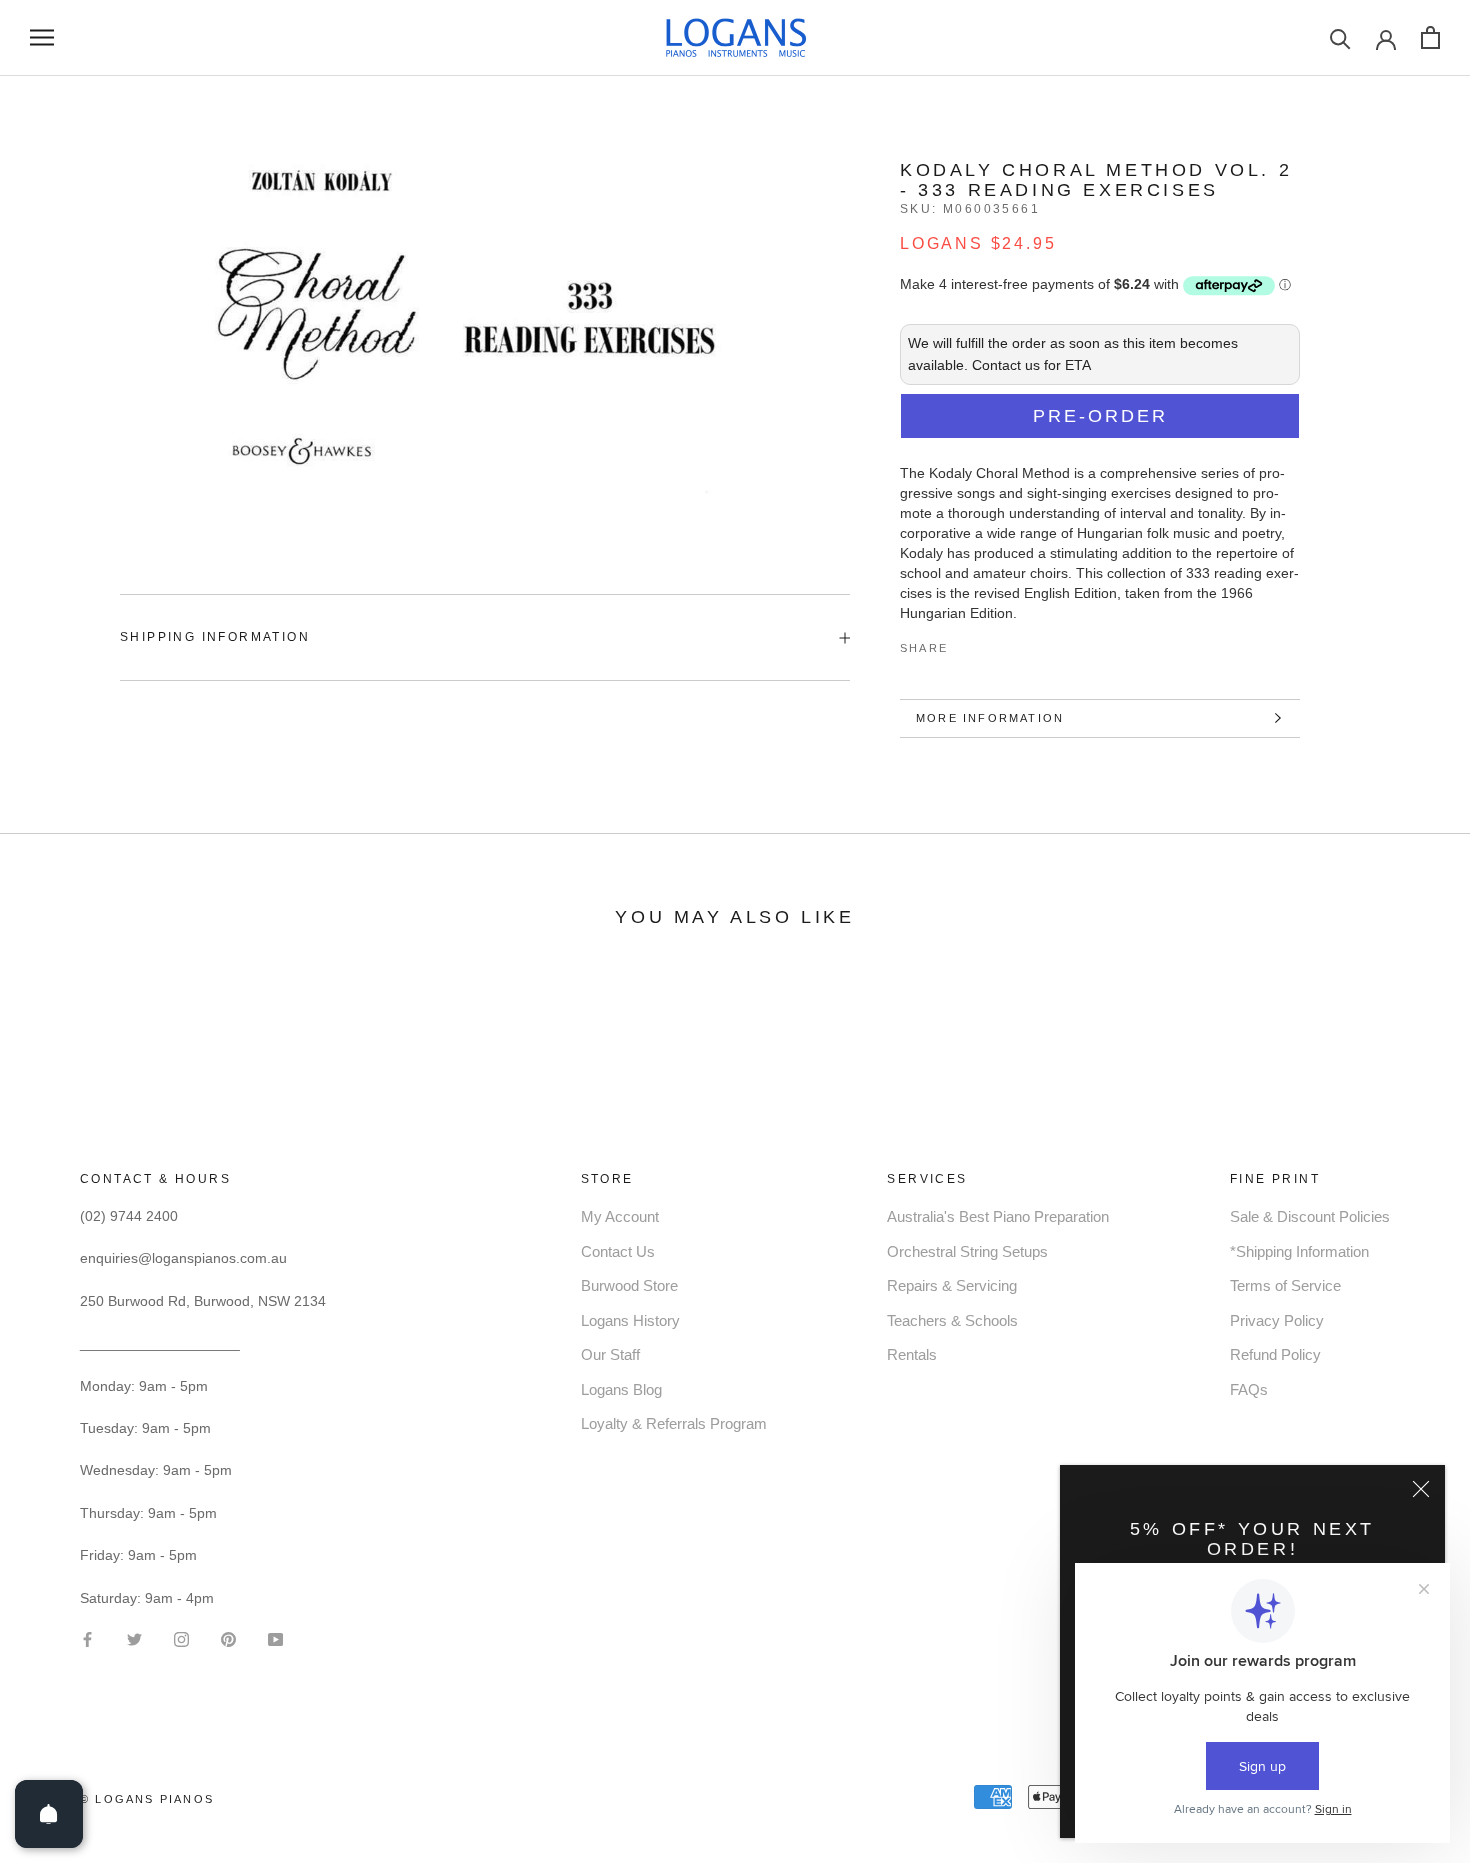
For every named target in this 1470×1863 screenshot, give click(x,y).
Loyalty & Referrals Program (674, 1423)
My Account (620, 1216)
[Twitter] (993, 644)
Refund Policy (1275, 1354)
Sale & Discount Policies (1310, 1216)
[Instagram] (181, 1638)
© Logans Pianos (147, 1799)
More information (990, 718)
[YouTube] (275, 1638)
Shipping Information (215, 637)
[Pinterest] (1019, 644)
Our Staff (610, 1354)
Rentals (912, 1354)
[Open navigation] (42, 37)
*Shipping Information (1299, 1251)
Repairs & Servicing (952, 1285)
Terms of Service (1285, 1285)
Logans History (630, 1320)
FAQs (1249, 1389)
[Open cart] (1430, 37)
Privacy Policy (1277, 1320)
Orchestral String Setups (967, 1251)
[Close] (1421, 1489)
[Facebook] (967, 644)
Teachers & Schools (952, 1320)
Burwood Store (629, 1285)
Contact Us (618, 1251)
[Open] (49, 1814)
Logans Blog (621, 1389)
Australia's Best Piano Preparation (998, 1216)
